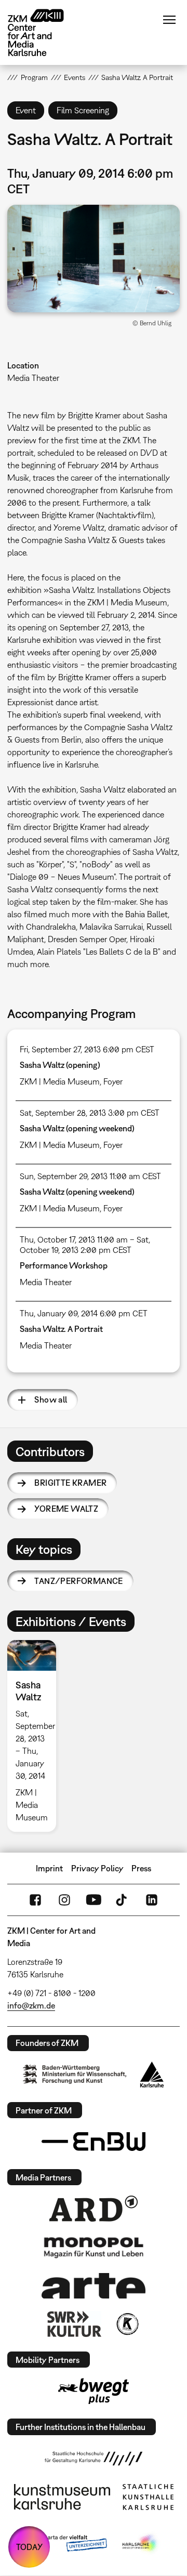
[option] (36, 1736)
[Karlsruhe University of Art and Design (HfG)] (94, 2459)
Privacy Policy (97, 1868)
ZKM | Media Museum (60, 1081)
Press (141, 1868)
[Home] (44, 32)
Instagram (64, 1900)
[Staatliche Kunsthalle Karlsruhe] (148, 2497)
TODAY (29, 2547)
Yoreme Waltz (66, 1509)
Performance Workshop (64, 1265)
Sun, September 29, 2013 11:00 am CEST (90, 1176)
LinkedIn (152, 1900)
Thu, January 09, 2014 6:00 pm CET (84, 1313)
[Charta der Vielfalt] (67, 2544)
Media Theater (33, 378)
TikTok (123, 1900)
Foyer (113, 1081)
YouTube (94, 1900)
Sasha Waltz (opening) (60, 1065)
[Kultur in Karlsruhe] (127, 2324)
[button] (93, 259)
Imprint (49, 1868)
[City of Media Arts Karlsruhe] (141, 2544)
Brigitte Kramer (70, 1483)
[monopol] (94, 2247)
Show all (51, 1399)
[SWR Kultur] (74, 2324)
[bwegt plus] (94, 2391)
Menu (169, 20)
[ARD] (94, 2209)
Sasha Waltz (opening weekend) (77, 1128)
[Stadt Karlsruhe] (152, 2075)
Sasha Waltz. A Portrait (61, 1329)
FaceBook (35, 1900)
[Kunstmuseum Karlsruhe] (62, 2497)
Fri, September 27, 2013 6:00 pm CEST (87, 1049)
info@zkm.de (31, 2005)
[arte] (94, 2286)
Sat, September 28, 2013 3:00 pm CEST (90, 1113)
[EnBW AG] (94, 2142)
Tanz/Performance (78, 1581)
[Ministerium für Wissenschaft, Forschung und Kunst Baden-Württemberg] (75, 2074)
